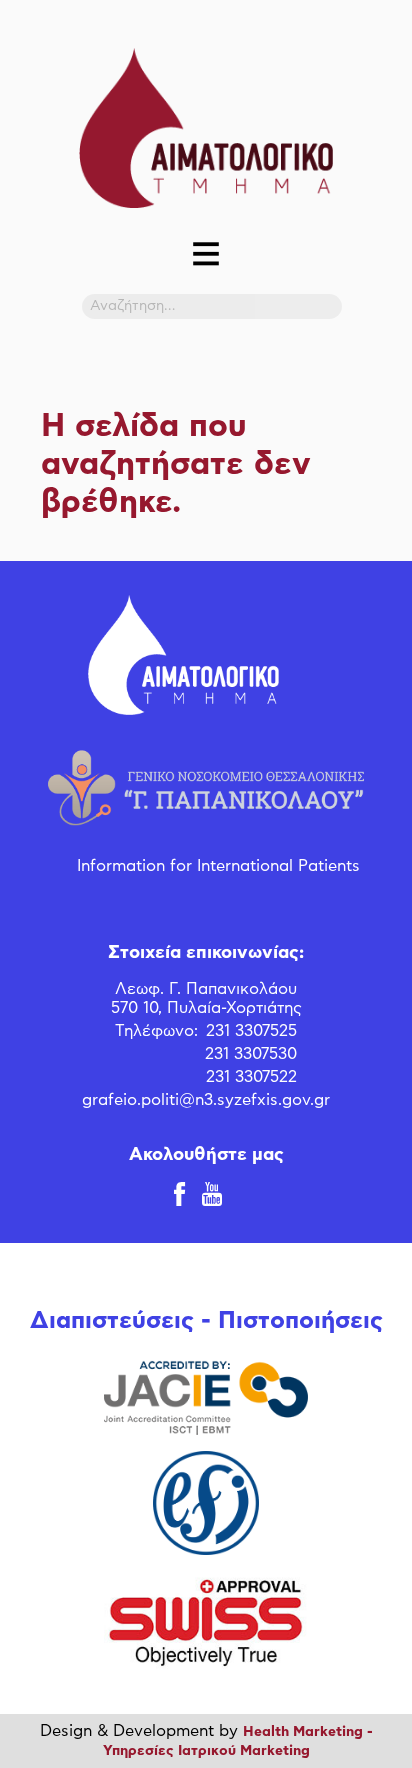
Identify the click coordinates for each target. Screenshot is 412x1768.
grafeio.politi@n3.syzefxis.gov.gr (206, 1100)
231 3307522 (251, 1077)
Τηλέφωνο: (156, 1031)
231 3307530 (251, 1054)
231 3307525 (251, 1031)
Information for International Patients (218, 866)
